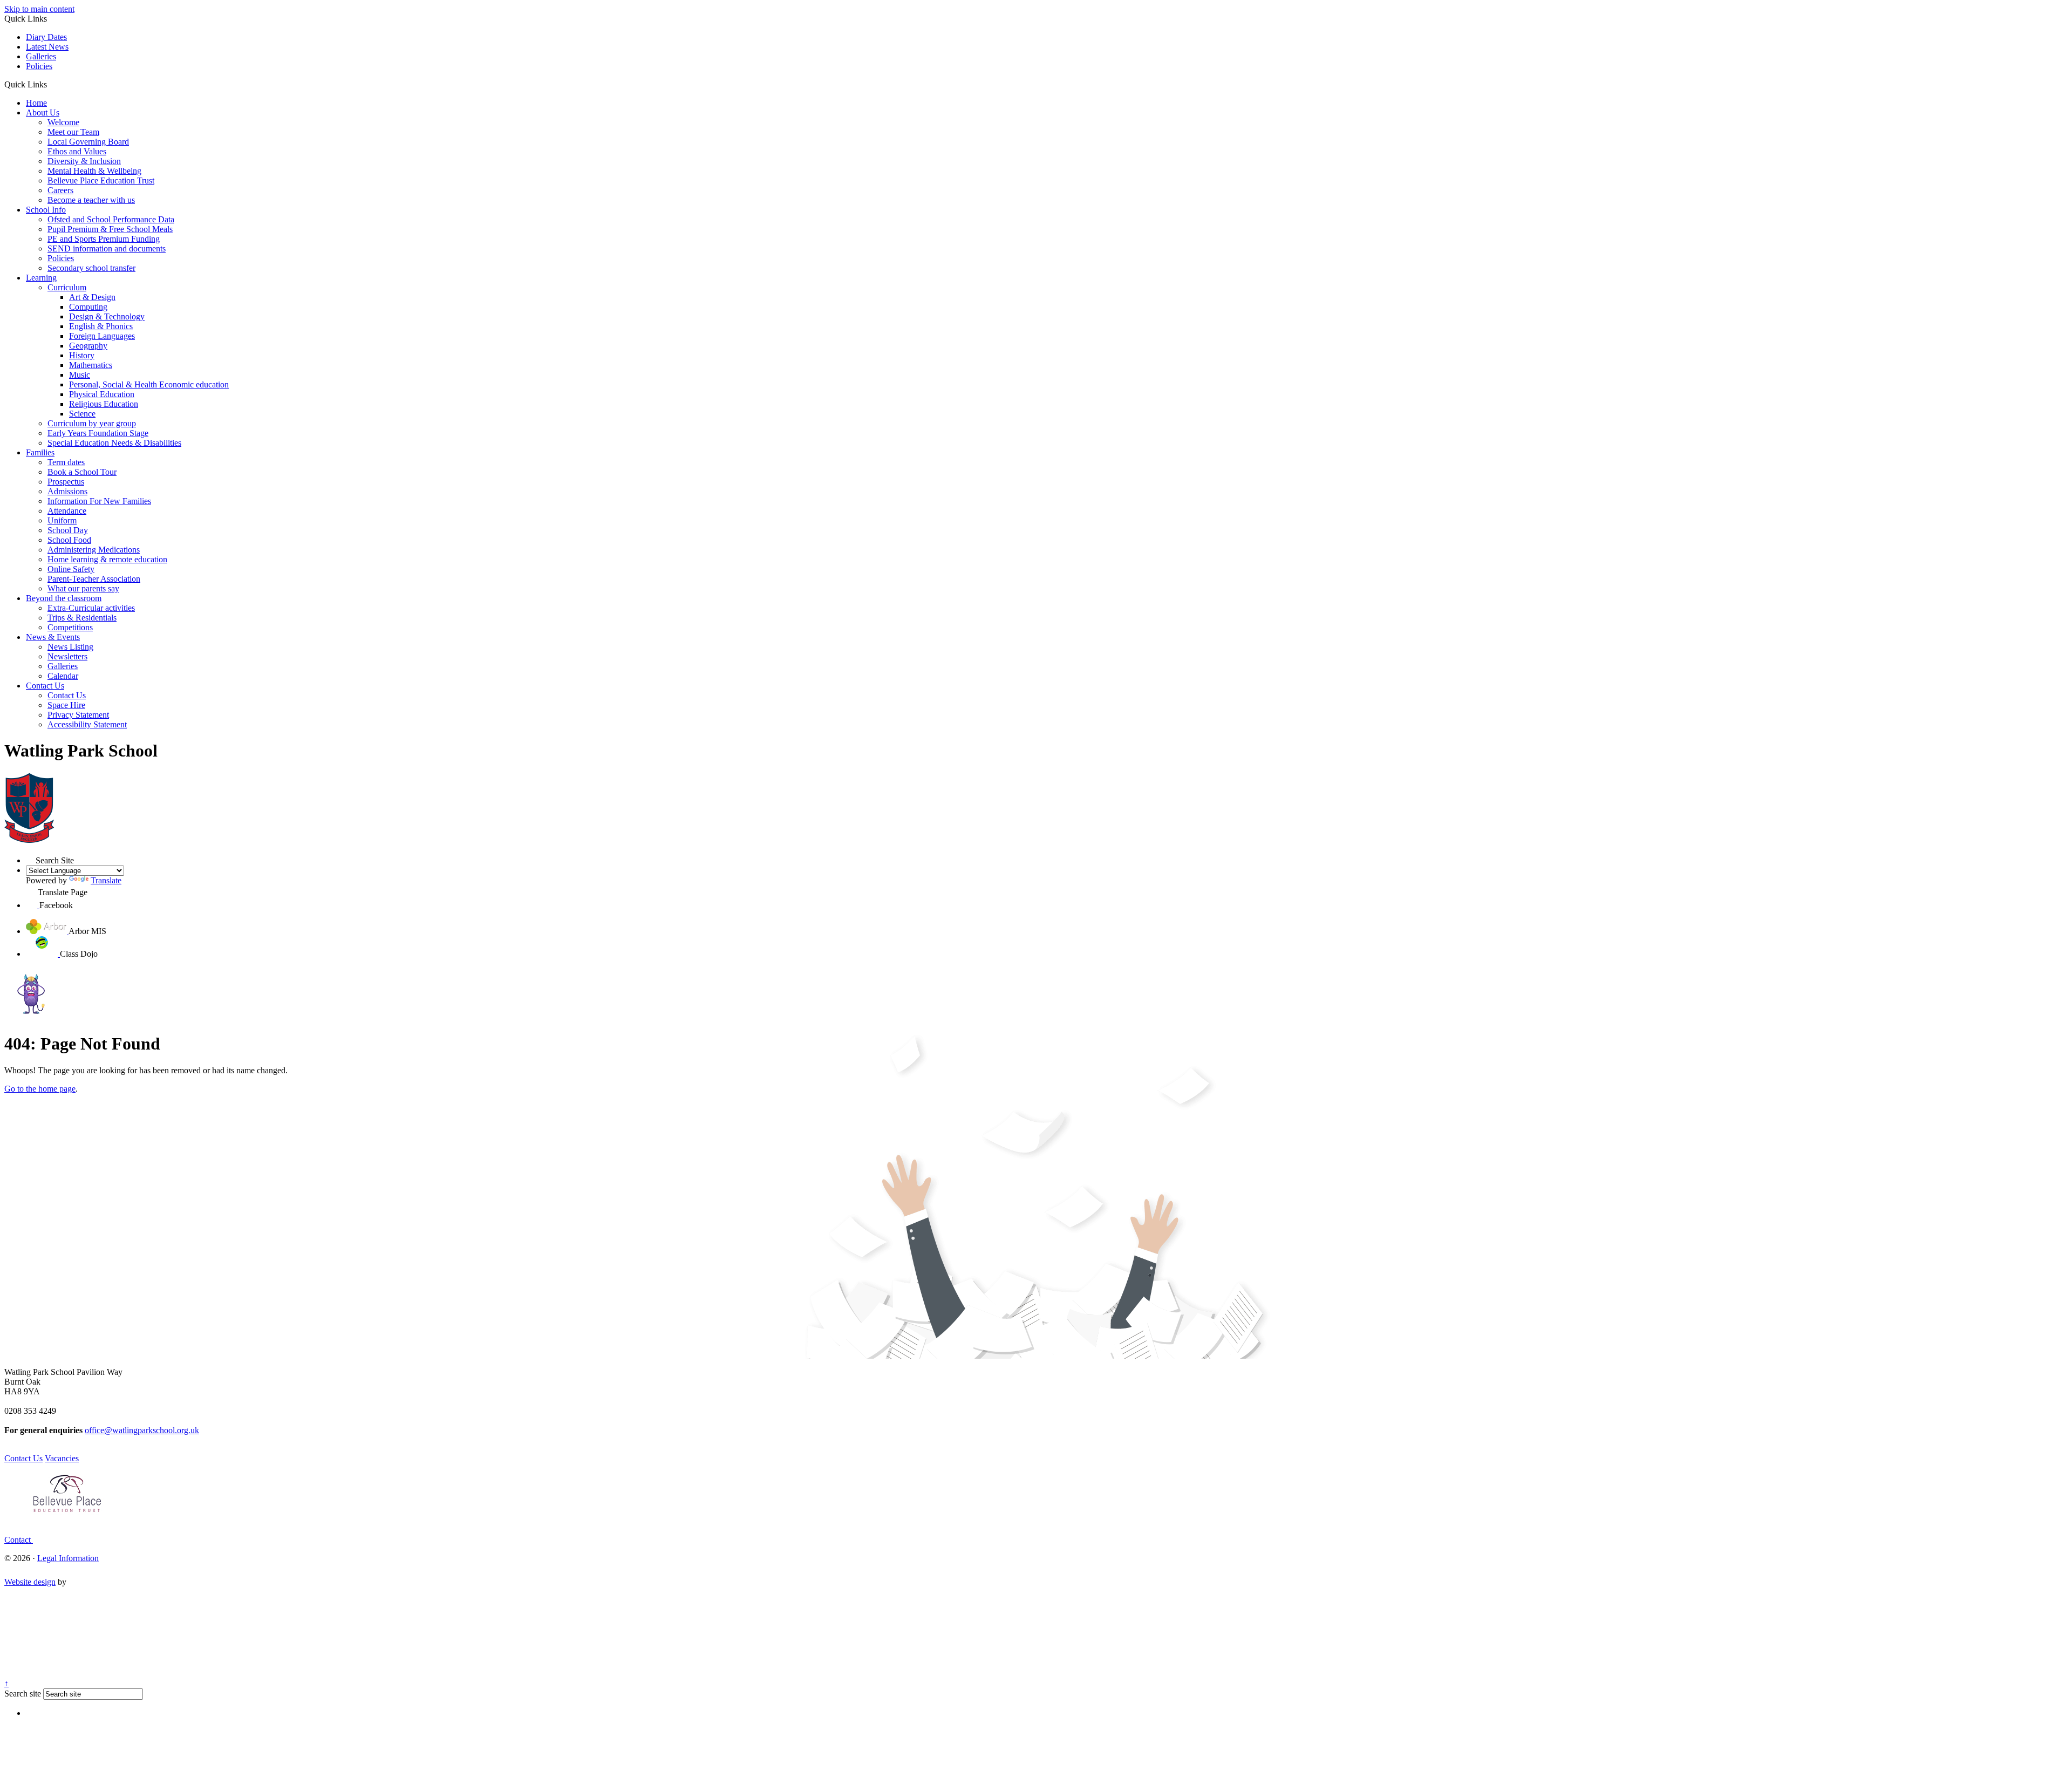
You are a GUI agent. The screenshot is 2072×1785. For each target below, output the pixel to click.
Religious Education (104, 404)
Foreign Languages (102, 336)
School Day (68, 530)
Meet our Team (73, 132)
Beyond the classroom (64, 598)
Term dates (66, 462)
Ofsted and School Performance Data (111, 219)
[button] (51, 84)
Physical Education (102, 394)
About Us (43, 113)
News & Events (53, 637)
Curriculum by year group (92, 423)
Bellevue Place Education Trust (101, 180)
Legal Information (68, 1558)
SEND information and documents (107, 248)
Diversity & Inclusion (84, 161)
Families (40, 452)
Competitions (70, 627)
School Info (46, 210)
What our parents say (83, 588)
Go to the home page (40, 1089)
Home (36, 103)
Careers (60, 190)
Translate (106, 880)
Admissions (67, 491)
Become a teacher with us (91, 200)
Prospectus (66, 482)
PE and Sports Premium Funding (104, 239)
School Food (69, 540)
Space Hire (66, 705)
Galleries (41, 56)
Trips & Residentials (82, 618)
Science (82, 414)
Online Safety (71, 569)
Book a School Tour (82, 472)
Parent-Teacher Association (94, 579)
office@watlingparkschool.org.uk (142, 1430)
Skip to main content (39, 9)
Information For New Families (99, 501)
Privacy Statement (78, 715)
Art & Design (92, 297)
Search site (23, 1694)
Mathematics (91, 365)
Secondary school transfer (91, 268)
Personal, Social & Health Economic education (149, 384)
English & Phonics (101, 326)
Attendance (67, 511)
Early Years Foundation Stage (98, 433)
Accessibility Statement (87, 724)
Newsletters (67, 656)
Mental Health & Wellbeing (94, 171)
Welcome (63, 122)
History (82, 355)
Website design (30, 1582)
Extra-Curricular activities (91, 608)
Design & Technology (107, 316)
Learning (41, 278)
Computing (88, 307)
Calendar (63, 676)
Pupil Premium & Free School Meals (110, 229)
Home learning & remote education (107, 559)
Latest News (47, 47)
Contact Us (45, 686)
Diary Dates (46, 37)
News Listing (70, 647)
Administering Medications (94, 550)
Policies (39, 66)
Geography (88, 346)
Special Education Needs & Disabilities (114, 443)
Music (80, 375)
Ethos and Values (77, 151)
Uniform (62, 520)
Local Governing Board (88, 142)
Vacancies (62, 1458)
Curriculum (67, 287)
